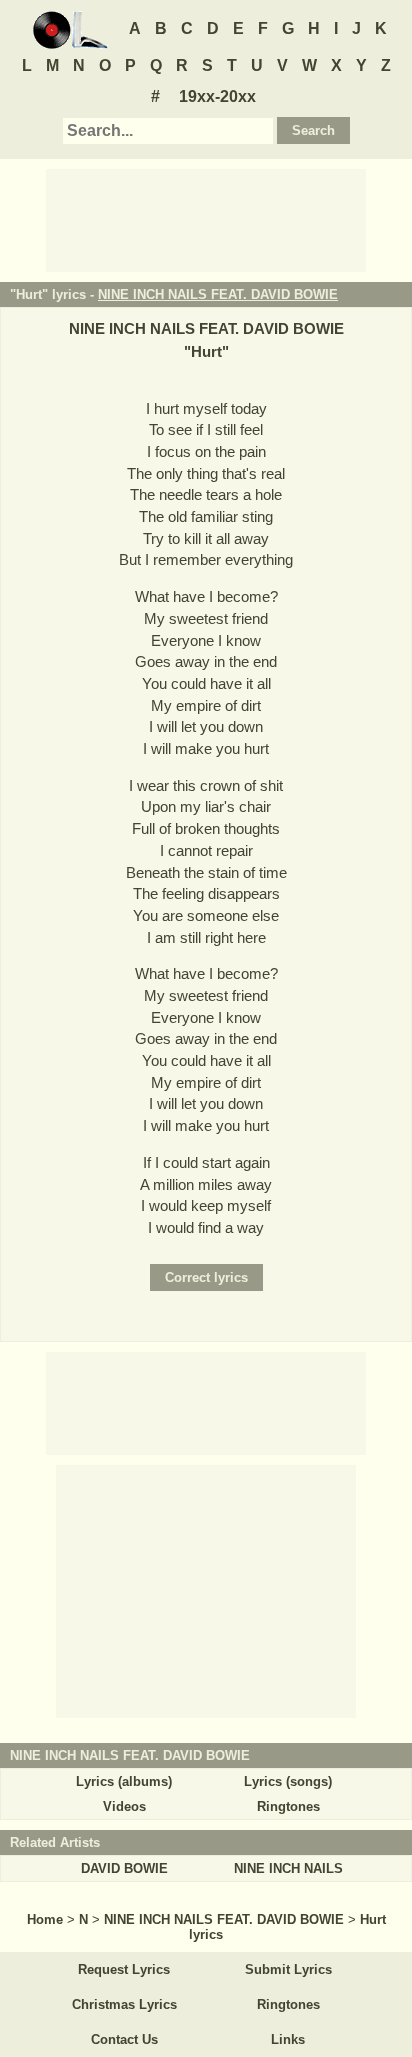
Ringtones (288, 1806)
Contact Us (124, 2039)
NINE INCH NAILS (288, 1868)
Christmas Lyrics (124, 2004)
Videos (124, 1806)
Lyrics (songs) (288, 1781)
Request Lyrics (124, 1969)
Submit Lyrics (288, 1969)
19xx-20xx (217, 96)
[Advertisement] (206, 219)
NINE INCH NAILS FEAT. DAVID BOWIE (218, 294)
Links (288, 2039)
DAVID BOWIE (124, 1868)
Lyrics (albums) (124, 1781)
